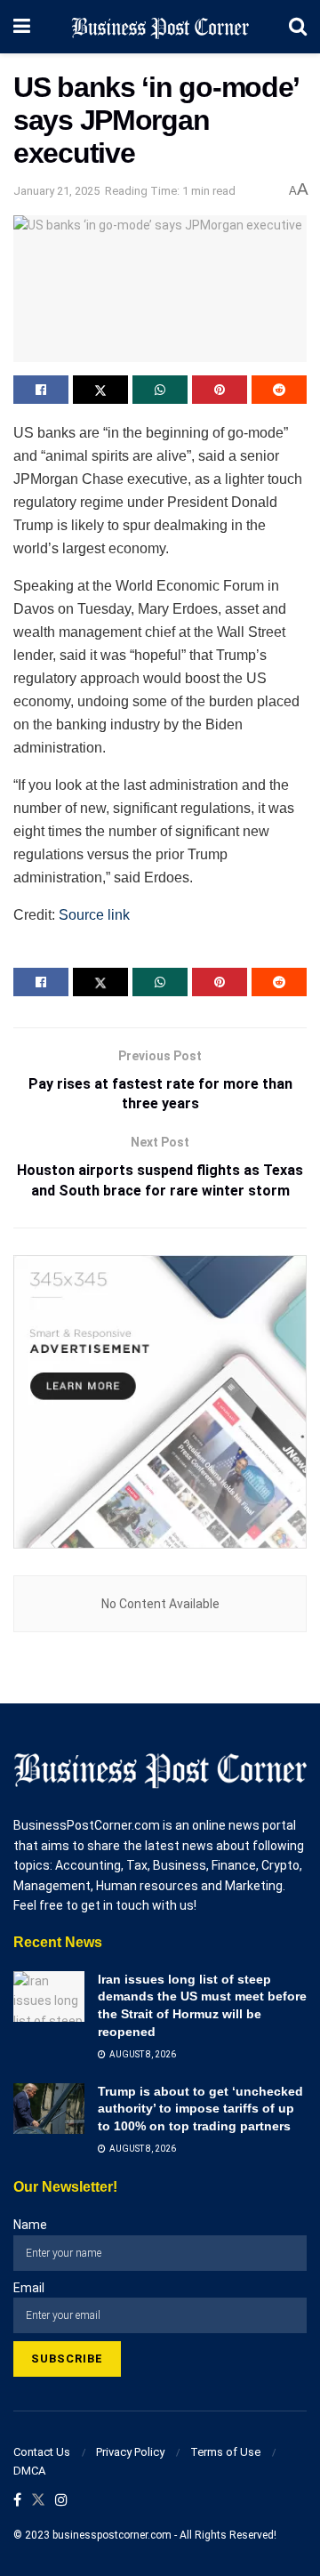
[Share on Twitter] (100, 390)
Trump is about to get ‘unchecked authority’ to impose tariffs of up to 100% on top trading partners (200, 2109)
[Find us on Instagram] (61, 2501)
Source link (94, 915)
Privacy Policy (130, 2452)
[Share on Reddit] (279, 390)
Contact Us (42, 2452)
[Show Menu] (22, 27)
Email (29, 2288)
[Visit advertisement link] (160, 1402)
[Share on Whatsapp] (160, 390)
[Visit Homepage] (160, 27)
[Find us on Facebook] (17, 2501)
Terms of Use (225, 2452)
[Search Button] (298, 27)
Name (30, 2225)
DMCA (29, 2471)
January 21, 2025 (56, 191)
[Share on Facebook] (41, 390)
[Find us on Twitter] (38, 2501)
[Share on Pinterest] (220, 390)
